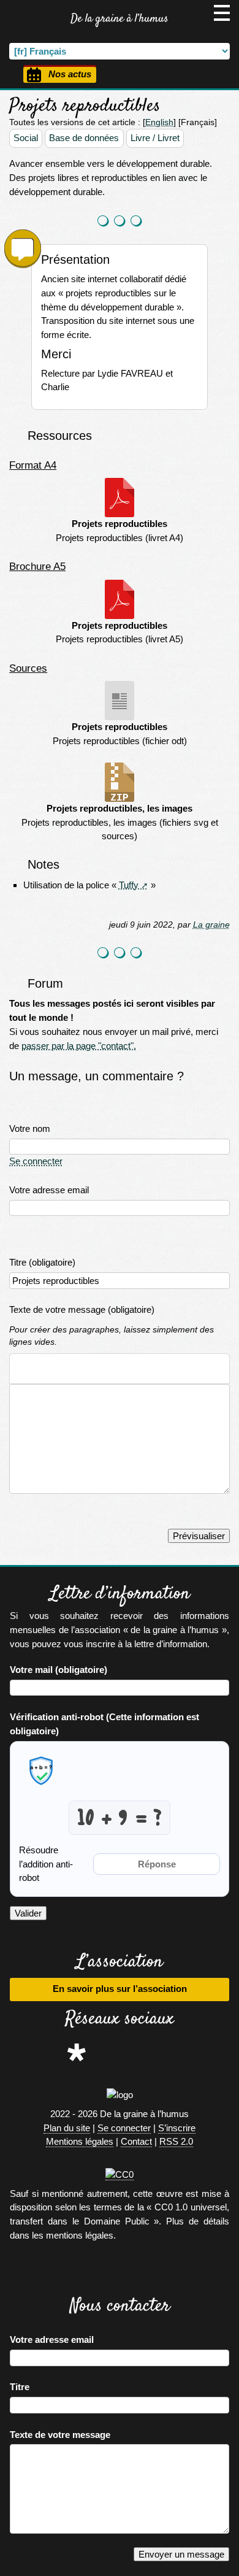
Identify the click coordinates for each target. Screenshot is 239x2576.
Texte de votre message (60, 2435)
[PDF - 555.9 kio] (120, 599)
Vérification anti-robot (104, 1724)
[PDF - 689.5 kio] (120, 498)
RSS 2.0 (176, 2141)
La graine (211, 925)
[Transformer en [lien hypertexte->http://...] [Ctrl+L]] (59, 1369)
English (159, 122)
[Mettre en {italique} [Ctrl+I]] (40, 1369)
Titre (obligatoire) (42, 1262)
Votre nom (30, 1128)
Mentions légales (80, 2141)
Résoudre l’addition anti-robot (46, 1864)
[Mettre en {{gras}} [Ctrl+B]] (20, 1369)
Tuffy (129, 885)
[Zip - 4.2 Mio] (120, 782)
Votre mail (59, 1670)
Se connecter (36, 1161)
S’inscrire (177, 2128)
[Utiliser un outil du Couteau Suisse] (117, 1369)
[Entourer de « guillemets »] (97, 1369)
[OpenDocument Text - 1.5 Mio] (120, 701)
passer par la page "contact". (79, 1046)
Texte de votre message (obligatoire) (82, 1309)
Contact (136, 2141)
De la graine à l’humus (120, 19)
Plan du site (67, 2128)
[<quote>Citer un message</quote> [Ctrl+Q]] (78, 1369)
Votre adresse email (49, 1190)
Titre (20, 2387)
